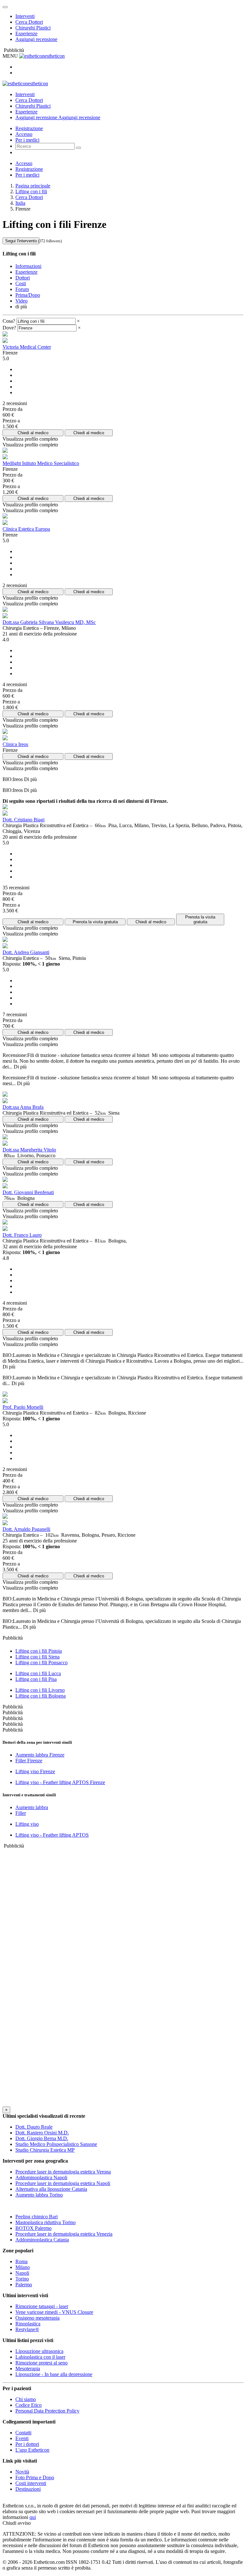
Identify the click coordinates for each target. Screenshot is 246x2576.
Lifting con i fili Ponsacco (41, 1662)
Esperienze (26, 33)
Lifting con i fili (31, 191)
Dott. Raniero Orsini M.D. (42, 2133)
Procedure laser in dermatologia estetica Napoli (63, 2183)
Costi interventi (31, 2483)
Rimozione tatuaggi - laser (42, 2306)
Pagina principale (33, 186)
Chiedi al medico (33, 433)
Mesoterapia (28, 2368)
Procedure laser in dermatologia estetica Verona (63, 2172)
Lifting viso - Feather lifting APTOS (52, 1835)
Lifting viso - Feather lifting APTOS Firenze (60, 1782)
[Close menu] (5, 7)
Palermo (24, 2285)
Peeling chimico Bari (37, 2217)
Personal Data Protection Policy (47, 2411)
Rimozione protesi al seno (41, 2363)
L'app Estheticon (32, 2450)
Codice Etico (29, 2405)
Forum (22, 289)
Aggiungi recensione (36, 39)
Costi (21, 283)
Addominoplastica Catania (42, 2240)
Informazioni (28, 266)
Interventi (25, 16)
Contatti (23, 2433)
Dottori (23, 278)
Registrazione (29, 128)
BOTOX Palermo (33, 2228)
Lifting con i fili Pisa (36, 1679)
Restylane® (27, 2329)
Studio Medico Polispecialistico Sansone (56, 2144)
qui (33, 2517)
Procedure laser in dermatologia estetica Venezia (64, 2234)
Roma (21, 2261)
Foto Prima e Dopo (35, 2477)
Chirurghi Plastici (33, 28)
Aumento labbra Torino (39, 2195)
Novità (22, 2472)
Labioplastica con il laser (40, 2357)
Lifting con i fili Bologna (41, 1696)
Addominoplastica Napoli (41, 2177)
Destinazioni (28, 2489)
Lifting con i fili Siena (37, 1657)
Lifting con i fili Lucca (38, 1673)
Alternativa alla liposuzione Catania (51, 2189)
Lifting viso (27, 1824)
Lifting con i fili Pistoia (39, 1651)
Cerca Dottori (29, 22)
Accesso (24, 134)
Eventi (22, 2438)
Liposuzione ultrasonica (39, 2351)
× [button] (78, 321)
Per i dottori (27, 2444)
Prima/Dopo (28, 295)
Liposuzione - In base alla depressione (54, 2374)
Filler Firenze (29, 1761)
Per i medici (27, 140)
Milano (23, 2267)
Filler (21, 1813)
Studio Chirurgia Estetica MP (45, 2150)
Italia (20, 203)
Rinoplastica (28, 2324)
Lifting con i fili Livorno (40, 1690)
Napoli (22, 2273)
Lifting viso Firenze (35, 1771)
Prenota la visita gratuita (95, 922)
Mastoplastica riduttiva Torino (45, 2222)
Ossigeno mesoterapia (37, 2318)
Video (21, 301)
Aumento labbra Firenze (40, 1755)
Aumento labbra (32, 1807)
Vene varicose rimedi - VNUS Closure (54, 2312)
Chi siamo (26, 2399)
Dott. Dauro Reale (34, 2127)
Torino (22, 2279)
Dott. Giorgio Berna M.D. (42, 2138)
